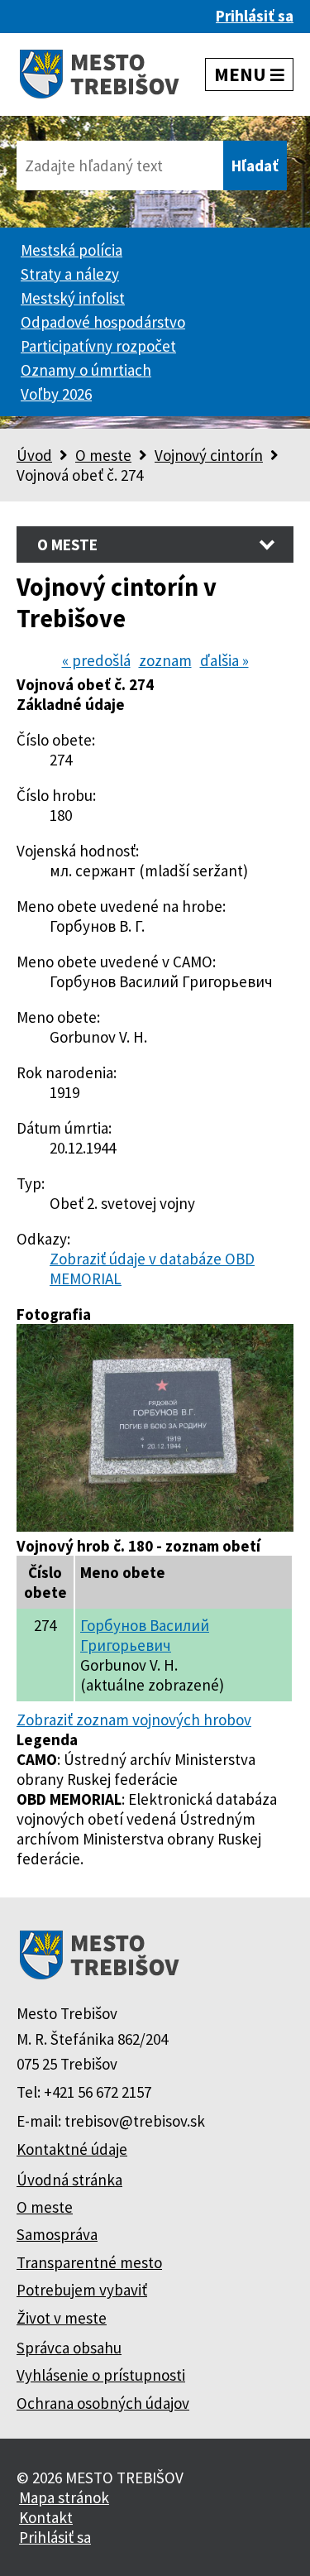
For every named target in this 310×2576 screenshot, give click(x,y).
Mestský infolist (73, 298)
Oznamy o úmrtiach (86, 370)
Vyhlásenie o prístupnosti (101, 2375)
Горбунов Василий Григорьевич (145, 1635)
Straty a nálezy (70, 274)
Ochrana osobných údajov (103, 2403)
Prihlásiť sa (255, 16)
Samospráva (57, 2234)
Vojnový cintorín (209, 455)
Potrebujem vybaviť (82, 2290)
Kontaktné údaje (72, 2149)
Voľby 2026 (56, 394)
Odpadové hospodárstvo (103, 322)
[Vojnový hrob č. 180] (155, 1526)
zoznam (165, 660)
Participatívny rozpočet (98, 346)
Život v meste (62, 2318)
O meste (103, 455)
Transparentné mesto (89, 2262)
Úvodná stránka (69, 2180)
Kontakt (46, 2517)
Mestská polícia (72, 250)
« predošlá (96, 660)
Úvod (34, 455)
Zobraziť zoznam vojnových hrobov (134, 1720)
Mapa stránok (64, 2497)
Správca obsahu (69, 2348)
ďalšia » (224, 660)
